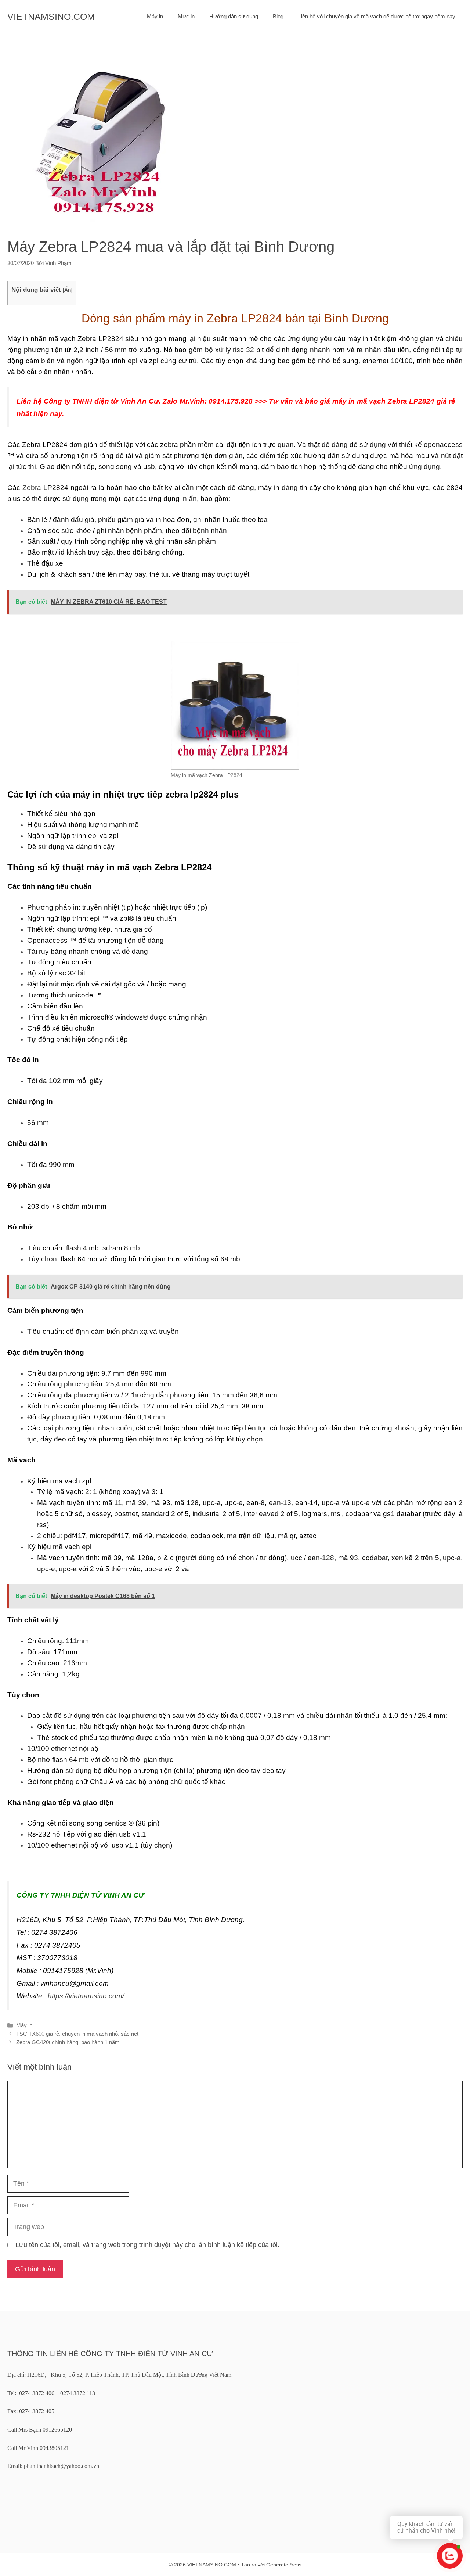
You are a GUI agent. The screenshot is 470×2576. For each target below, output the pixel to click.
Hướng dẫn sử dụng (234, 16)
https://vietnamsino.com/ (86, 1996)
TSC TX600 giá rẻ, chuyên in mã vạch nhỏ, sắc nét (77, 2034)
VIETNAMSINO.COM (51, 17)
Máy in (155, 16)
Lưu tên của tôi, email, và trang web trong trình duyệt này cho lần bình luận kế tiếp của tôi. (147, 2245)
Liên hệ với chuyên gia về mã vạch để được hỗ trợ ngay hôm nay (377, 16)
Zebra (32, 488)
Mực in (186, 16)
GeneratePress (284, 2565)
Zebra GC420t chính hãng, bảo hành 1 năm (68, 2042)
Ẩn (68, 290)
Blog (278, 16)
